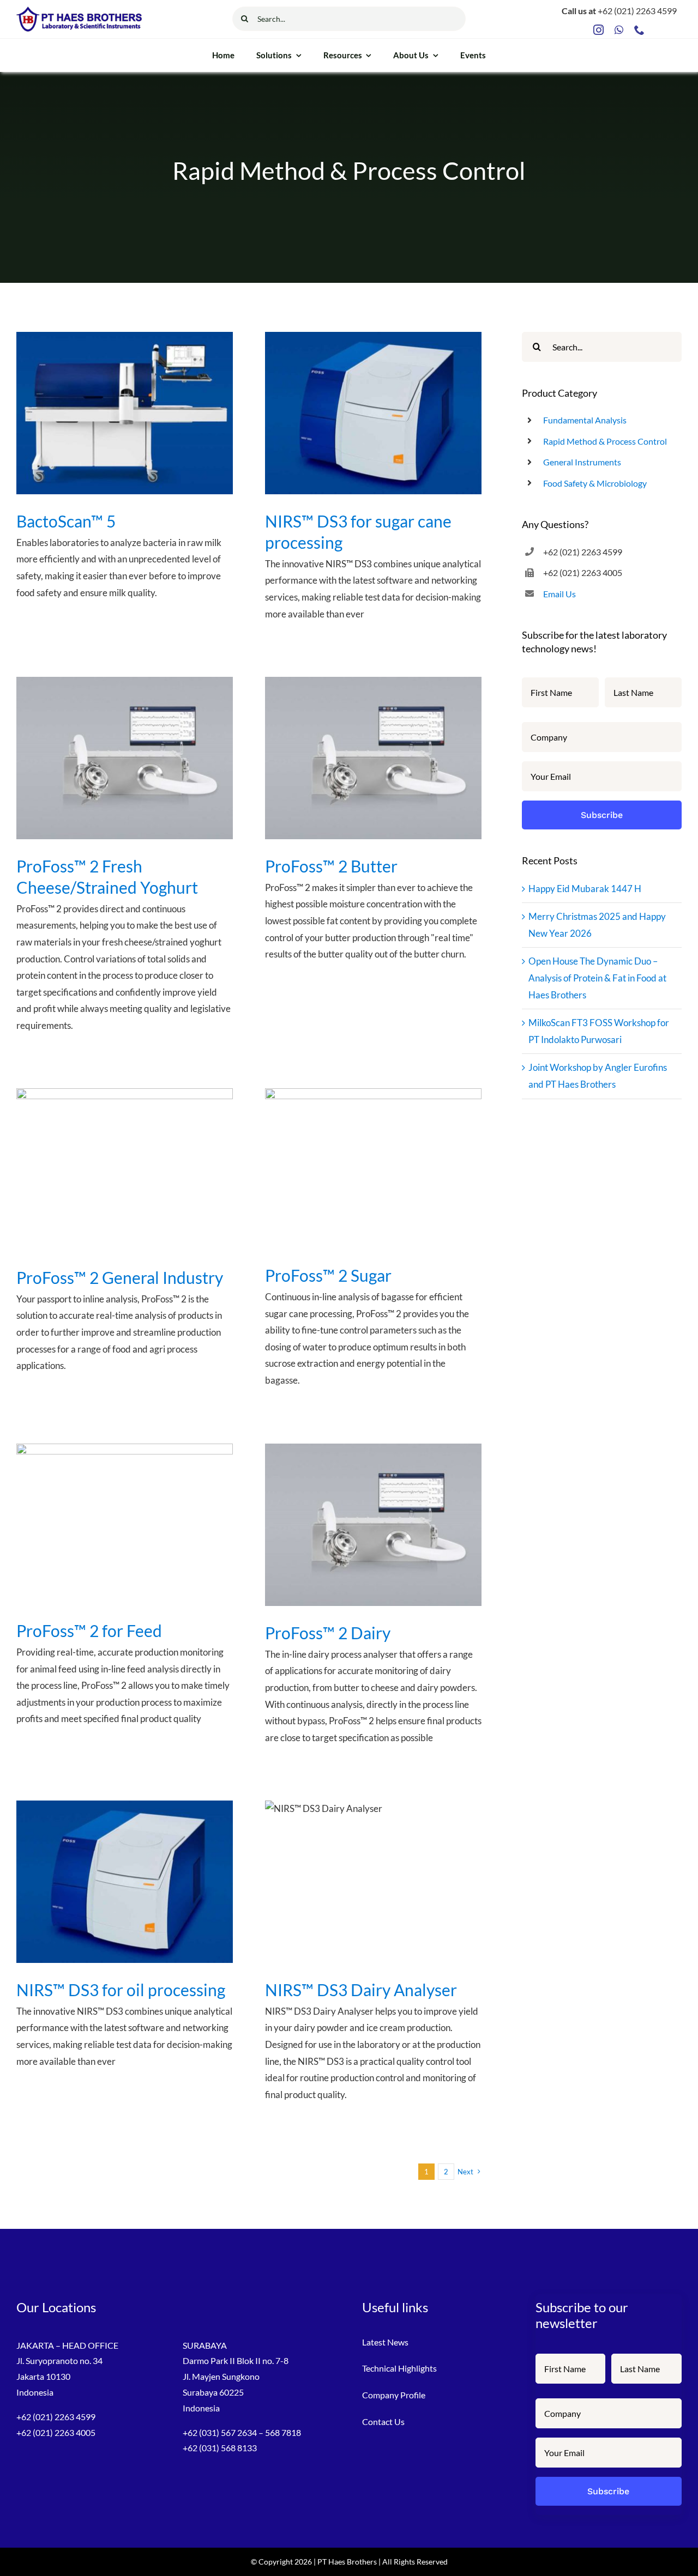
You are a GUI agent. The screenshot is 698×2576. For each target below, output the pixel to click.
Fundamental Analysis (585, 420)
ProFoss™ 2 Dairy (328, 1633)
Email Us (559, 594)
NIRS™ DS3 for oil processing (121, 1990)
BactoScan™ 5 (66, 521)
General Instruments (582, 462)
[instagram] (598, 30)
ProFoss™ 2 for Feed (89, 1631)
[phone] (639, 30)
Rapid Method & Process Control (605, 441)
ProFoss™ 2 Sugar (328, 1275)
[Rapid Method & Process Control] (125, 413)
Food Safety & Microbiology (595, 483)
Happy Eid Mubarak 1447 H (585, 889)
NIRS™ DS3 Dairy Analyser (361, 1990)
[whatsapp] (619, 30)
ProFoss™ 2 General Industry (120, 1277)
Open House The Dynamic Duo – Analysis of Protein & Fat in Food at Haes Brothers (597, 978)
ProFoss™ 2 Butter (331, 866)
